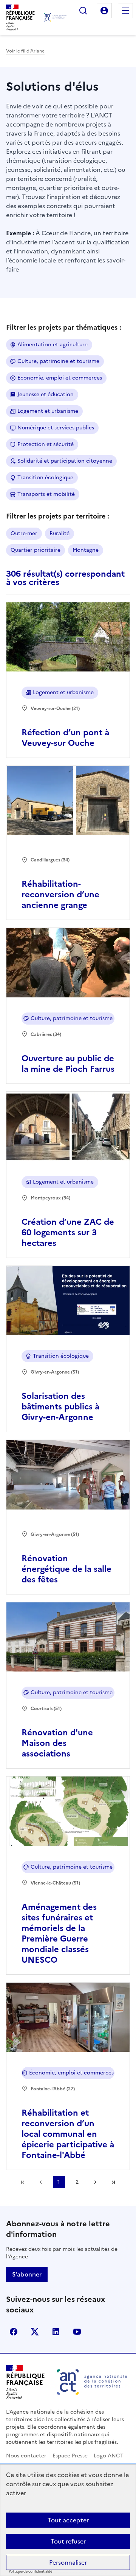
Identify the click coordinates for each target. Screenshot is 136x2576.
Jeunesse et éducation (46, 394)
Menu (125, 11)
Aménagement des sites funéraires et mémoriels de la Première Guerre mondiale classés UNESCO (59, 1933)
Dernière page (113, 2182)
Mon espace (104, 11)
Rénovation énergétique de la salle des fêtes (66, 1569)
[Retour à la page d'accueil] (55, 17)
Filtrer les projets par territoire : (58, 516)
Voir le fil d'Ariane (25, 51)
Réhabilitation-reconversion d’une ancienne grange (60, 894)
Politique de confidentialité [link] (30, 2572)
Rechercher (83, 11)
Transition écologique (45, 478)
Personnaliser (68, 2562)
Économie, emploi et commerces (60, 378)
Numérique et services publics (56, 428)
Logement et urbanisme (48, 411)
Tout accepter (68, 2520)
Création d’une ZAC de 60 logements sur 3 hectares (68, 1232)
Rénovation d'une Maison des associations (57, 1743)
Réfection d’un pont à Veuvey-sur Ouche (65, 738)
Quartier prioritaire (36, 550)
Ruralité (59, 533)
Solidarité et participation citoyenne (65, 461)
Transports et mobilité (46, 494)
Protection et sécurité (46, 444)
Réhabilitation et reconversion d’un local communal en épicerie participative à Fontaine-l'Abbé (68, 2134)
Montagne (86, 550)
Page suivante (95, 2182)
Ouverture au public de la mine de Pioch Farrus (68, 1064)
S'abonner (27, 2274)
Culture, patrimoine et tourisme (58, 361)
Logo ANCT (109, 2456)
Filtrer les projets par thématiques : (64, 327)
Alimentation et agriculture (53, 345)
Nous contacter (26, 2456)
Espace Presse (70, 2456)
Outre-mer (24, 533)
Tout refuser (68, 2541)
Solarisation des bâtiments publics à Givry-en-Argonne (60, 1407)
